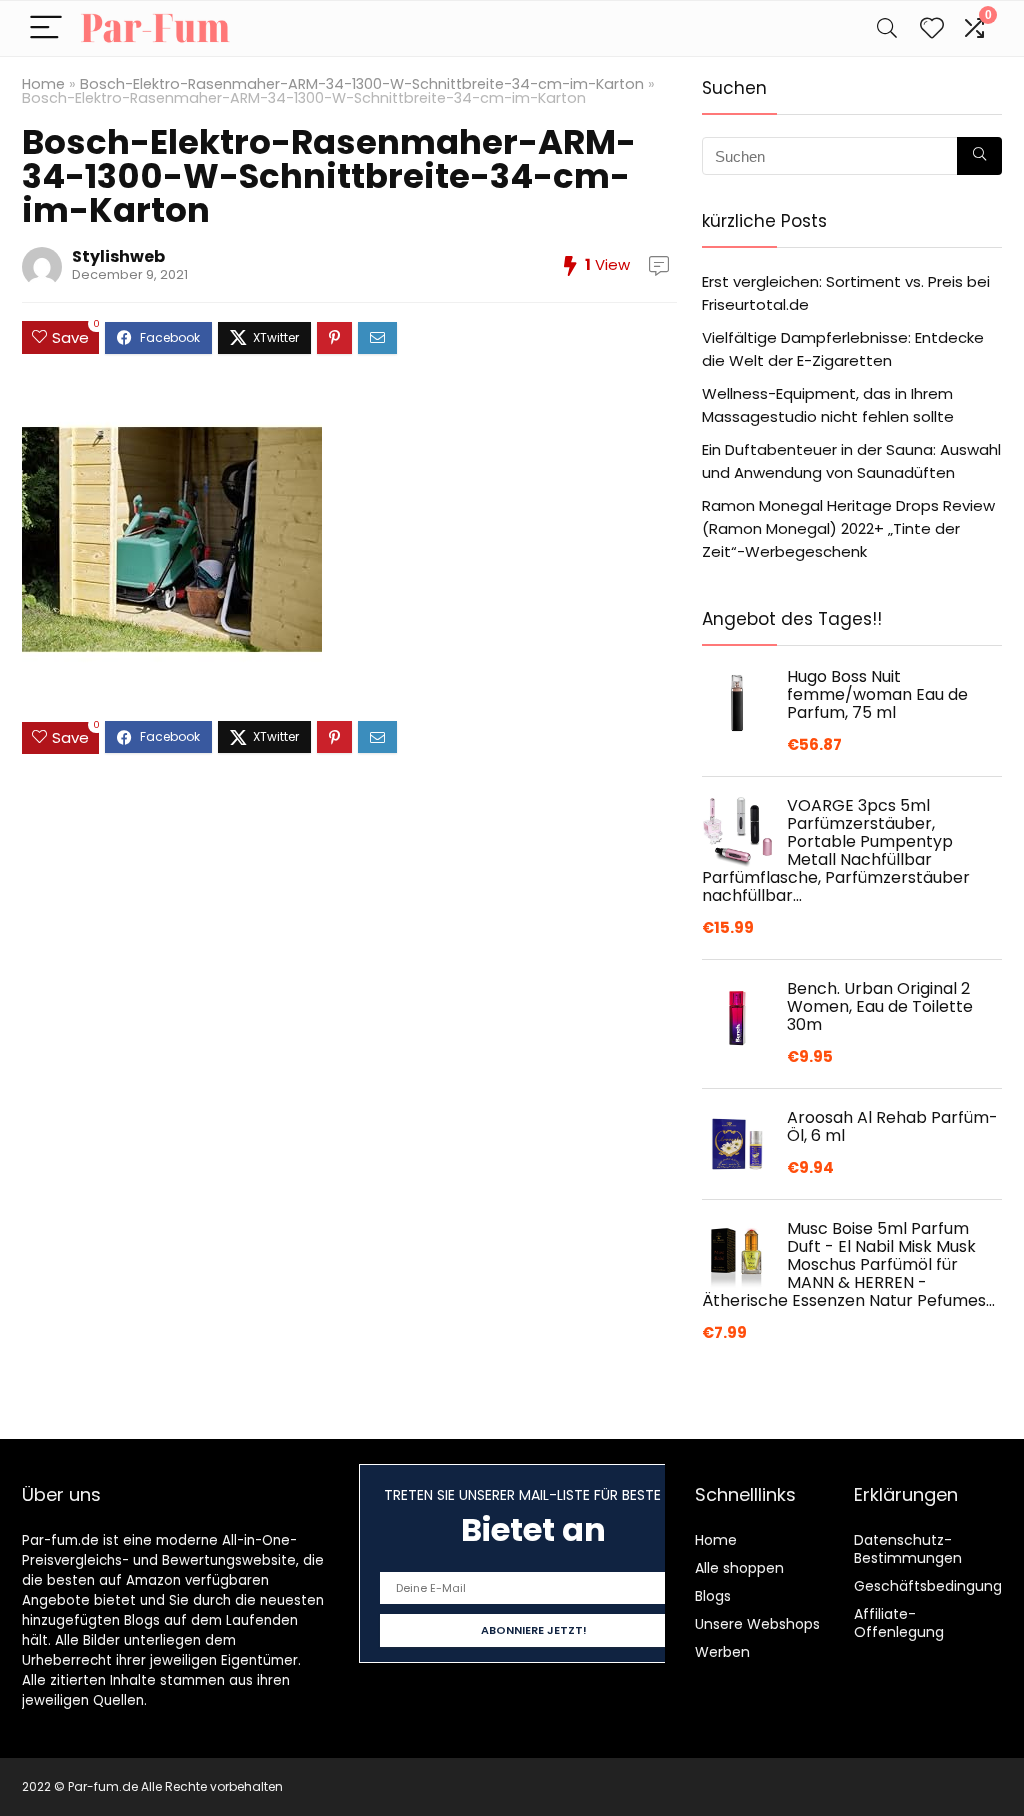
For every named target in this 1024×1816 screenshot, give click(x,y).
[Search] (887, 28)
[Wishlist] (932, 28)
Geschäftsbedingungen (937, 1586)
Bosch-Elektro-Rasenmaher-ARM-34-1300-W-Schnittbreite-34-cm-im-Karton (362, 84)
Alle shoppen (739, 1568)
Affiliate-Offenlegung (899, 1623)
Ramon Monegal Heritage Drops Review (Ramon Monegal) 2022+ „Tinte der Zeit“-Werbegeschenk (848, 528)
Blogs (713, 1596)
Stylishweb (118, 256)
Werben (722, 1652)
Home (43, 84)
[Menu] (46, 28)
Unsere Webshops (757, 1624)
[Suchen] (979, 156)
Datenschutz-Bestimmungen (908, 1549)
